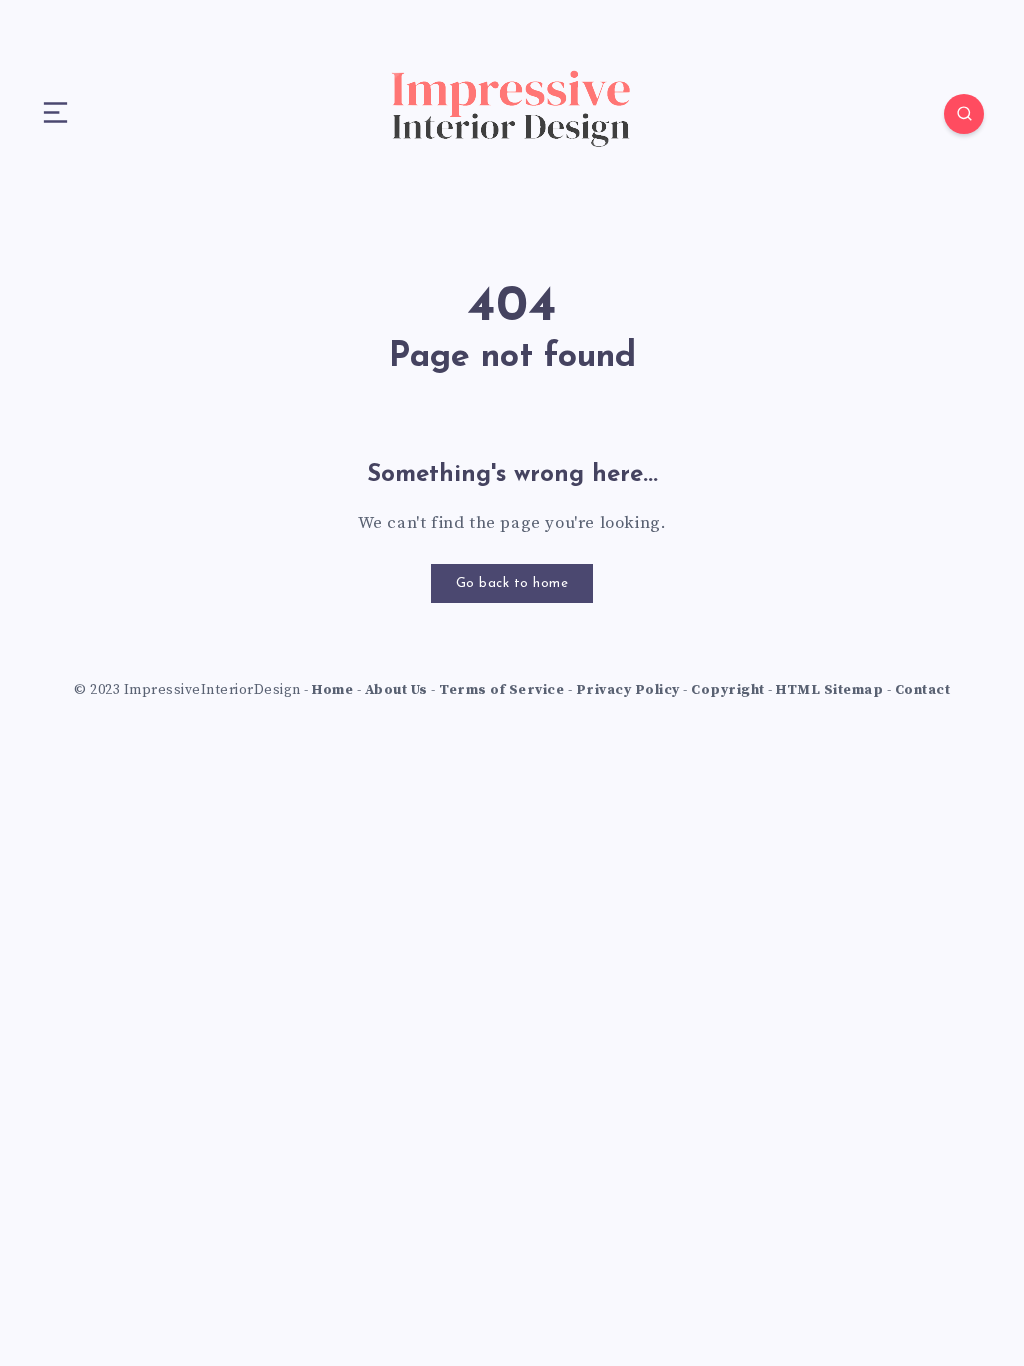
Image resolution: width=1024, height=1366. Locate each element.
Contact (923, 690)
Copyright (728, 690)
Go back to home (512, 583)
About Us (396, 690)
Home (332, 690)
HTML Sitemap (829, 690)
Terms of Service (501, 690)
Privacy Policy (628, 690)
